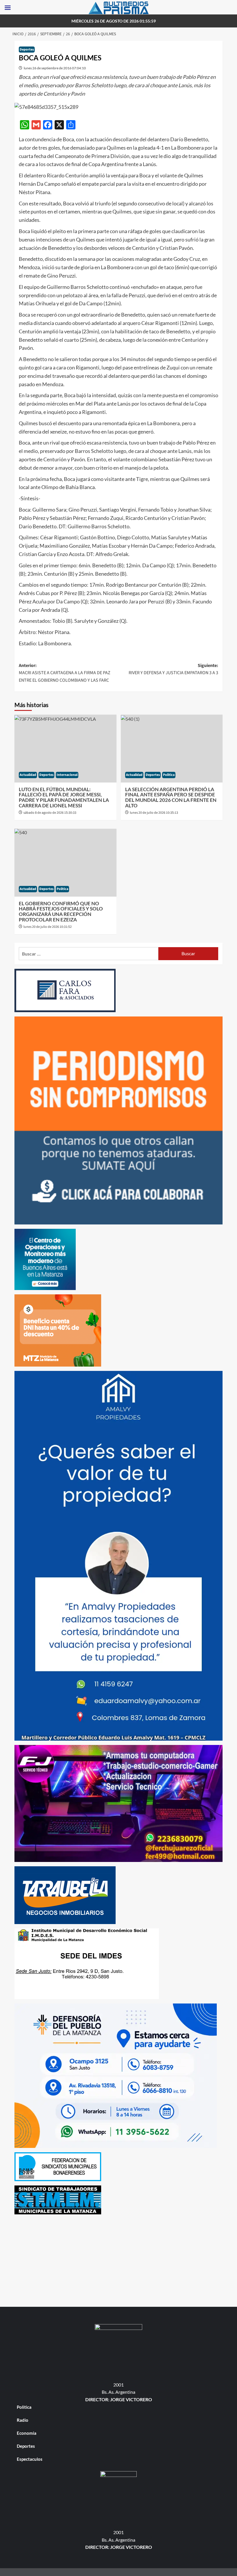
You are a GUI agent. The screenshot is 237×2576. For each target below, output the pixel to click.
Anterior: (65, 673)
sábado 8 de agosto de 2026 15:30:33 (50, 813)
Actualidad (28, 775)
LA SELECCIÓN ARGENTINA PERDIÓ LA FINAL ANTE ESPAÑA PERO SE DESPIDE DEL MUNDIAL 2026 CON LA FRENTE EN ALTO (171, 797)
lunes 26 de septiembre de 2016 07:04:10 (55, 68)
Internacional (67, 775)
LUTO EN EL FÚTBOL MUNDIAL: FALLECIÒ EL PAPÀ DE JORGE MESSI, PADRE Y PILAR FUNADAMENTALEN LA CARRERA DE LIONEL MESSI (64, 797)
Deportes (27, 50)
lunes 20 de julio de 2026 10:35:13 (154, 813)
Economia (27, 2433)
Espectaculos (30, 2459)
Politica (169, 775)
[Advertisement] (118, 2259)
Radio (23, 2420)
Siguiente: (173, 669)
